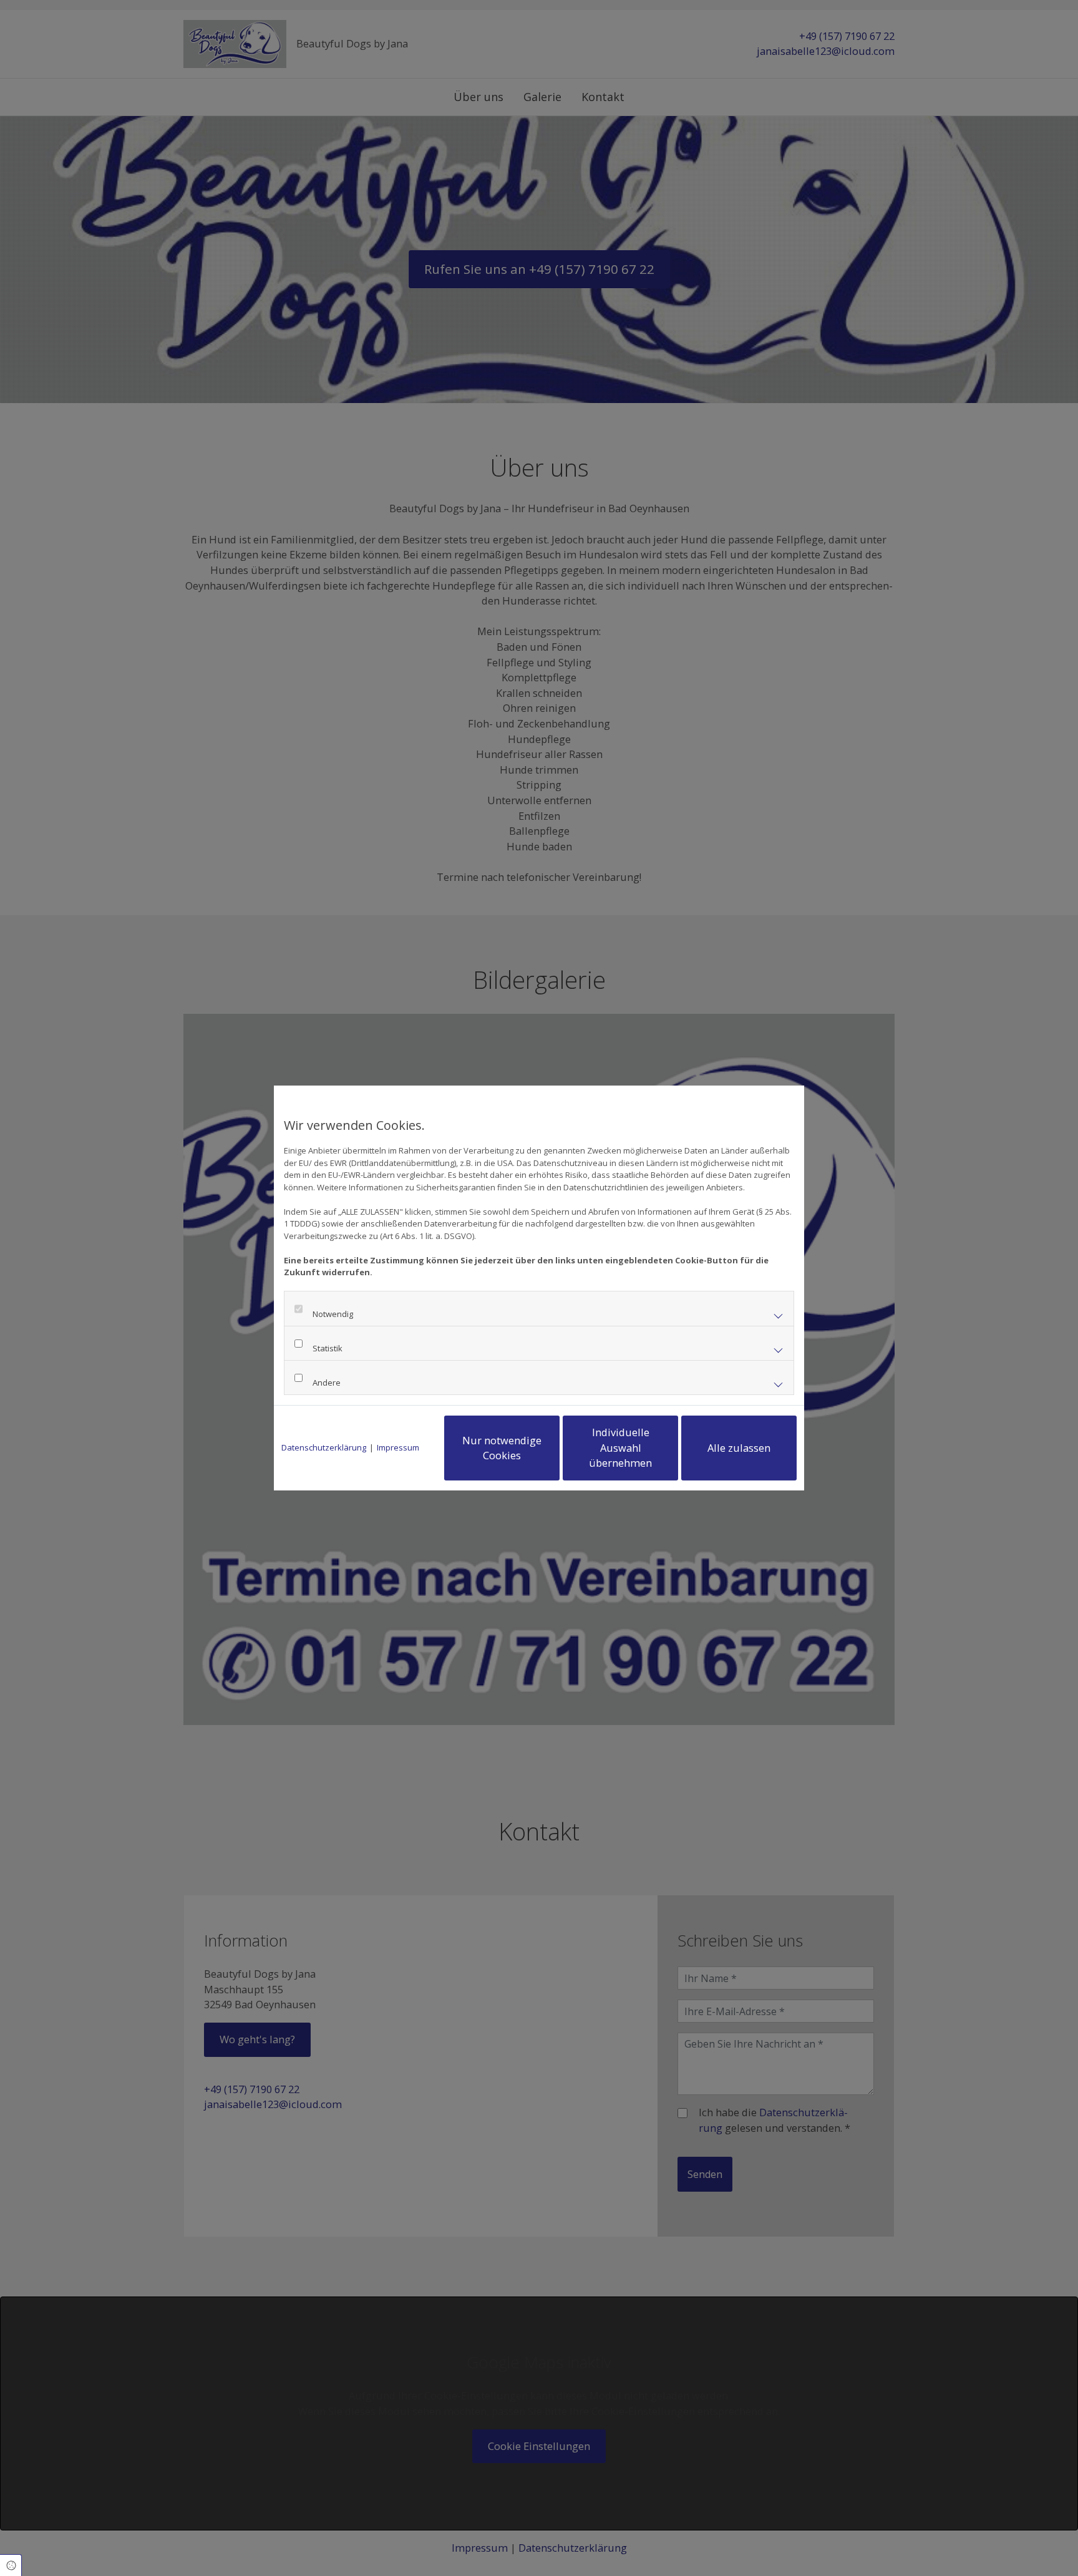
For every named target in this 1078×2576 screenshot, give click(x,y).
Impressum (398, 1447)
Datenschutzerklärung (324, 1447)
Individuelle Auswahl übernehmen (620, 1447)
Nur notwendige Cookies (502, 1448)
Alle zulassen (739, 1448)
